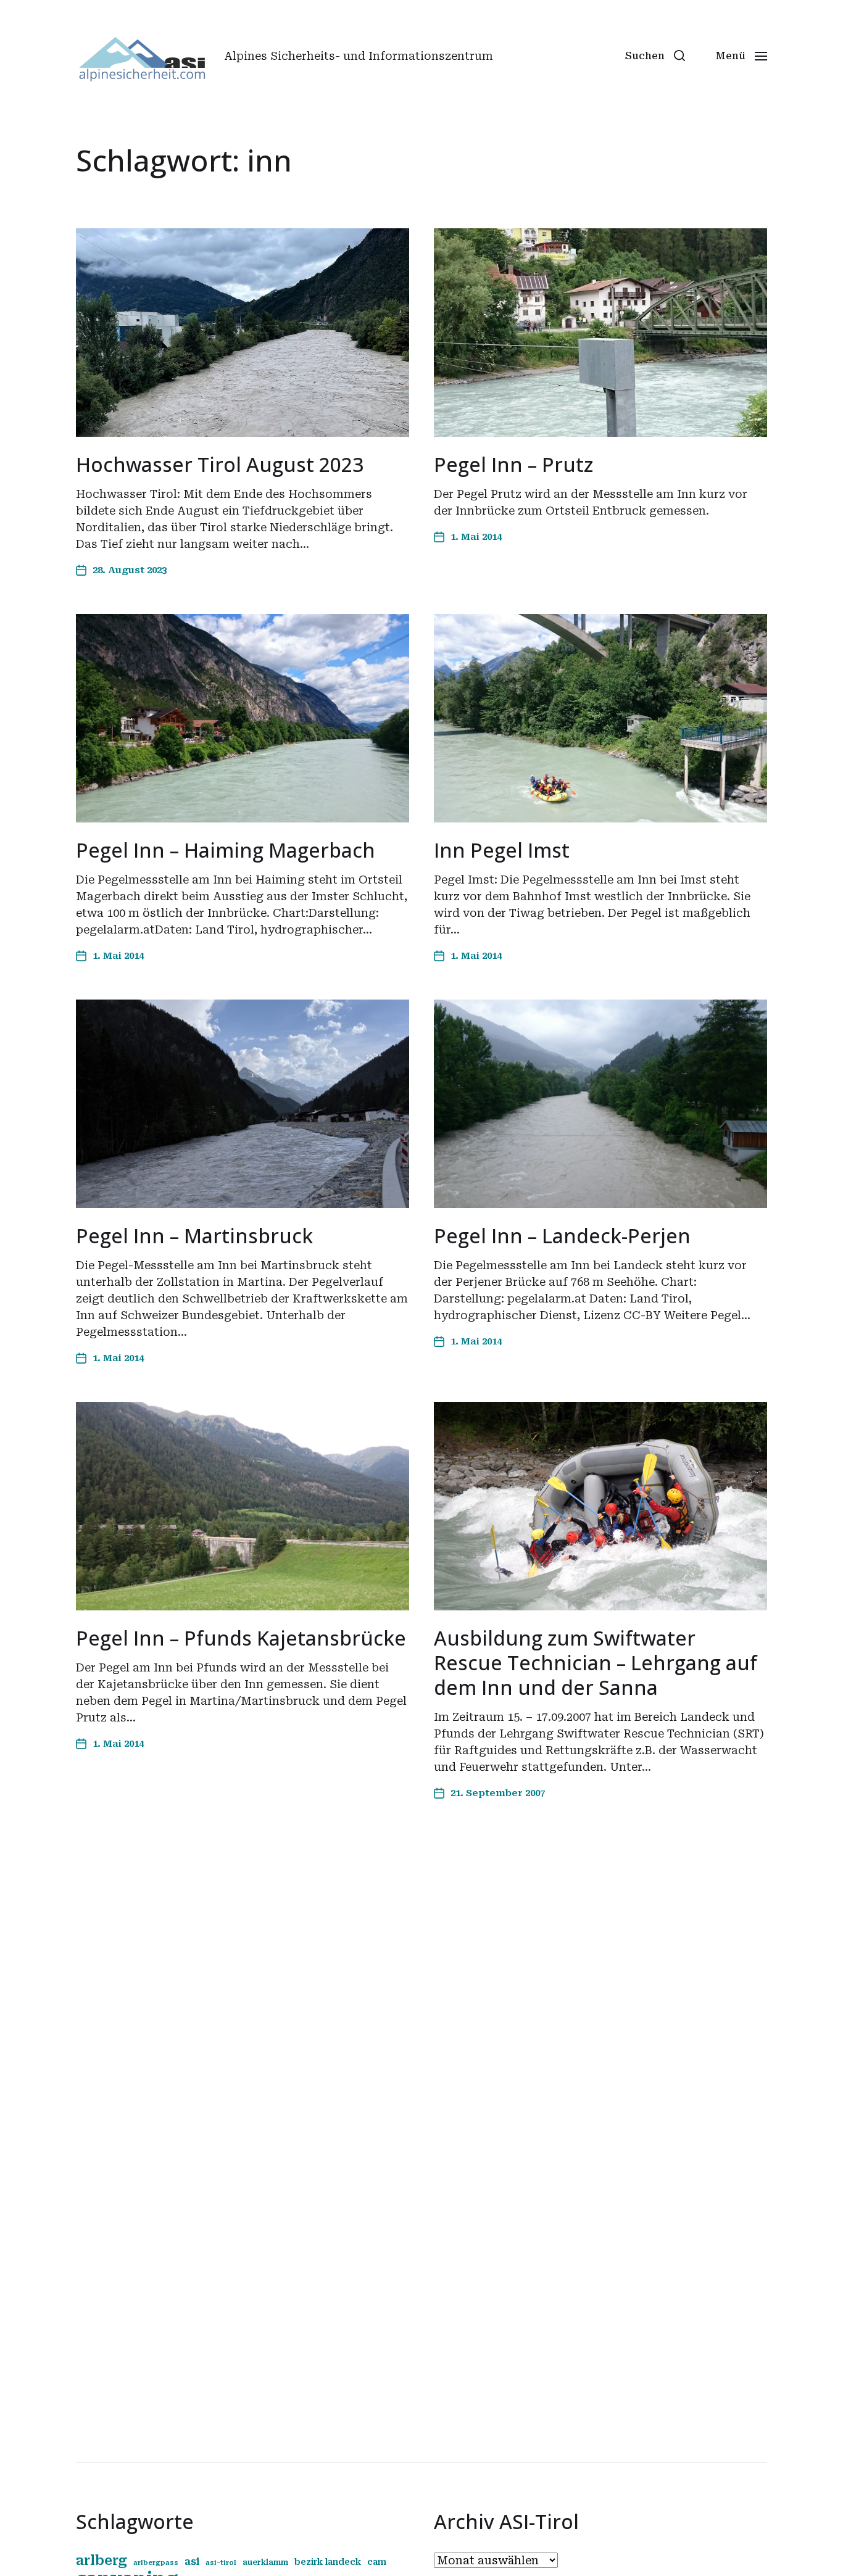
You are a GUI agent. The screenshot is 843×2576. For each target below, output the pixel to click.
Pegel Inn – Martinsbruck (194, 1236)
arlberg (102, 2560)
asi (192, 2562)
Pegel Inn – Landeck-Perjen (562, 1236)
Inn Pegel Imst (502, 850)
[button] (655, 56)
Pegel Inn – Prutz (513, 464)
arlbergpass (156, 2563)
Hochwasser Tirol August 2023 (220, 464)
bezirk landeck (328, 2562)
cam (377, 2562)
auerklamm (265, 2562)
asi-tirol (221, 2563)
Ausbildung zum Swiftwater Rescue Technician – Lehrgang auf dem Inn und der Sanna (596, 1663)
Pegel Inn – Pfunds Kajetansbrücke (241, 1638)
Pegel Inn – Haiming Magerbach (226, 850)
